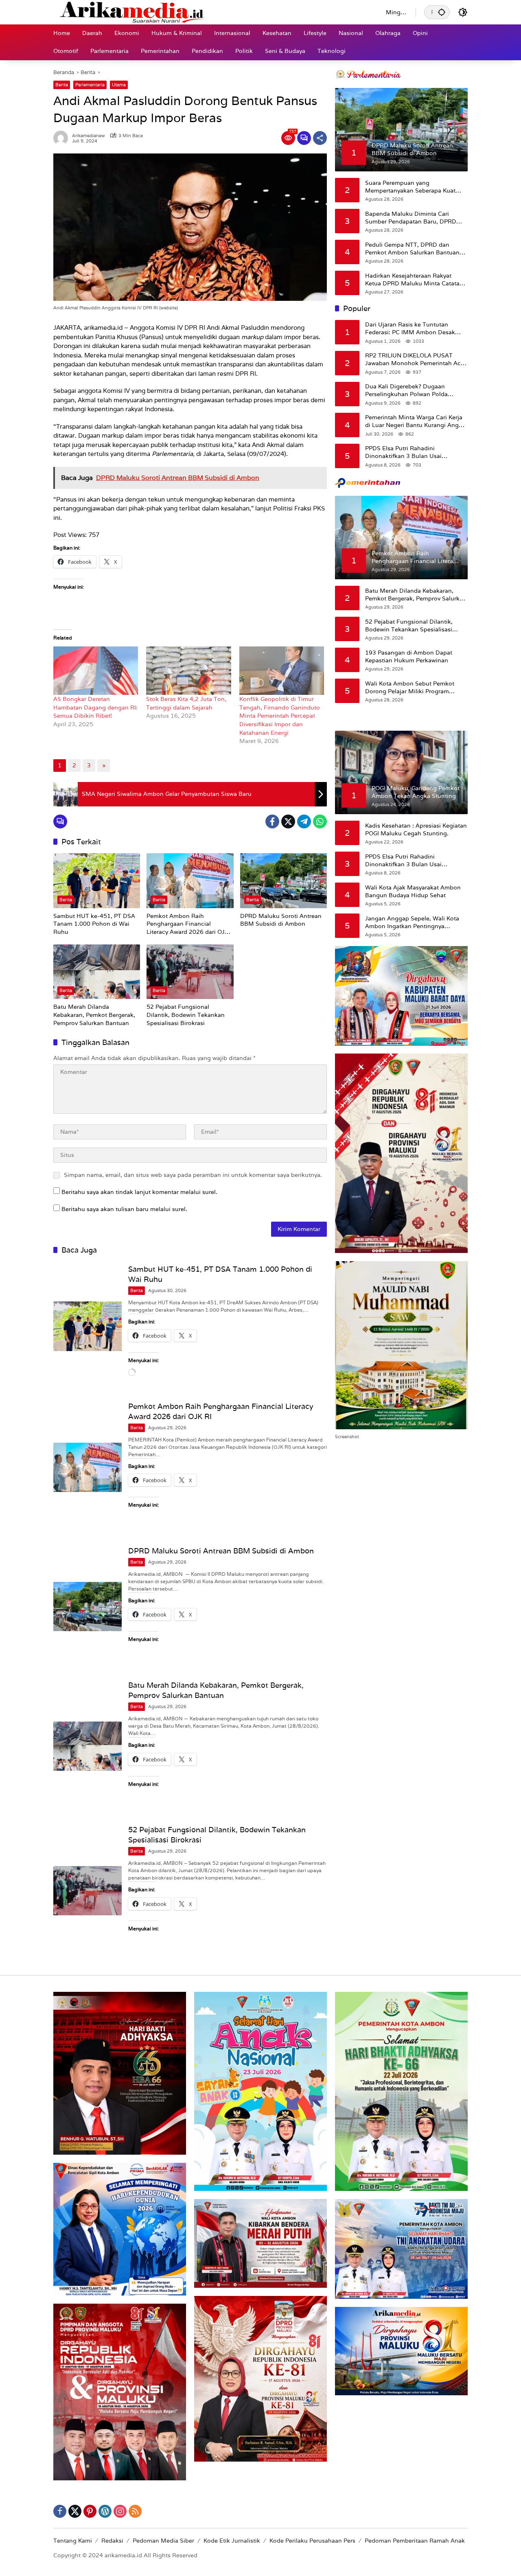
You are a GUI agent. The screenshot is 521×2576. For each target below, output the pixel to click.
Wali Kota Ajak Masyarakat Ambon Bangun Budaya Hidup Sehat (413, 891)
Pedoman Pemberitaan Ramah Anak (415, 2541)
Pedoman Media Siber (163, 2541)
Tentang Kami (73, 2541)
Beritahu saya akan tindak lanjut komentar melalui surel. (139, 1192)
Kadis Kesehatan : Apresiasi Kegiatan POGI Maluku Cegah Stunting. (416, 829)
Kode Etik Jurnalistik (232, 2541)
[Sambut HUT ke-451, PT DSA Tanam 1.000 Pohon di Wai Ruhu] (97, 881)
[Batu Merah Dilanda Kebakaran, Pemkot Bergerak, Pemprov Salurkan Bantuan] (97, 972)
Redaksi (112, 2541)
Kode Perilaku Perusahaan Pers (312, 2541)
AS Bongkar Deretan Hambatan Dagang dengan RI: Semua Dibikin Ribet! (95, 707)
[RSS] (135, 2511)
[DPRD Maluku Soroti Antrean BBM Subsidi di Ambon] (283, 881)
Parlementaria (90, 85)
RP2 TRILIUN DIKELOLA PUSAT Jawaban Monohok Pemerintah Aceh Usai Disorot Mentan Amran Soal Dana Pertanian (416, 359)
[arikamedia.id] (211, 12)
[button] (442, 12)
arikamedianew (89, 136)
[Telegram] (304, 821)
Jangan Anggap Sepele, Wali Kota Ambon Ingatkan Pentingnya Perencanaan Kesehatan (412, 922)
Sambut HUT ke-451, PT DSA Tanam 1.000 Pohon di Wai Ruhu (94, 924)
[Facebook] (272, 821)
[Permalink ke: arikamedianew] (63, 138)
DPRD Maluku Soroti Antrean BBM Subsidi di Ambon (281, 920)
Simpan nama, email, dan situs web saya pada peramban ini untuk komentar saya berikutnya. (193, 1175)
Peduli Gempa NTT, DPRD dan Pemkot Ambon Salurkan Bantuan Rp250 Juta (412, 249)
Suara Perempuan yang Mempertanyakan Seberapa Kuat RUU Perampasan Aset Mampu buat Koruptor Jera (415, 187)
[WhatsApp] (320, 821)
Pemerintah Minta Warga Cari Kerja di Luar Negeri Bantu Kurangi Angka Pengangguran (415, 421)
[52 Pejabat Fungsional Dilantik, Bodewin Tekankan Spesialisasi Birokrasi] (190, 972)
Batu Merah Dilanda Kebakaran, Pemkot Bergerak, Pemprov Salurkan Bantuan (94, 1015)
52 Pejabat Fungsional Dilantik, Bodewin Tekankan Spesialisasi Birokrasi (186, 1015)
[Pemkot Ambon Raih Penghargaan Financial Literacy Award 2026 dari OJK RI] (190, 881)
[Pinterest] (90, 2511)
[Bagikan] (320, 138)
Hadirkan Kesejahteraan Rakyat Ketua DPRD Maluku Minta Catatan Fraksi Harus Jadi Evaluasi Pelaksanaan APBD (414, 279)
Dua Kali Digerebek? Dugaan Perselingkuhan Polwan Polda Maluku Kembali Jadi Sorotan (406, 390)
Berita (62, 85)
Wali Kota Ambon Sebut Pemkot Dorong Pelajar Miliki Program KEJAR (410, 687)
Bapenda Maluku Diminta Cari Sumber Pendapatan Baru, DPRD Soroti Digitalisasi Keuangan (411, 218)
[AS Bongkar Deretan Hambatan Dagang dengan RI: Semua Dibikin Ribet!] (96, 671)
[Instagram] (120, 2511)
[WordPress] (105, 2511)
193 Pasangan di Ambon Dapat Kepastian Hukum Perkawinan (409, 656)
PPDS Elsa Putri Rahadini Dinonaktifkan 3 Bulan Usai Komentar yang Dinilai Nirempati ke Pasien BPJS (414, 452)
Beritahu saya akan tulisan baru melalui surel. (124, 1209)
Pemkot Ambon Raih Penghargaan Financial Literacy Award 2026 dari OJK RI (187, 924)
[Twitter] (288, 821)
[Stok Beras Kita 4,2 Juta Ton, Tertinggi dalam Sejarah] (188, 671)
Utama (119, 85)
